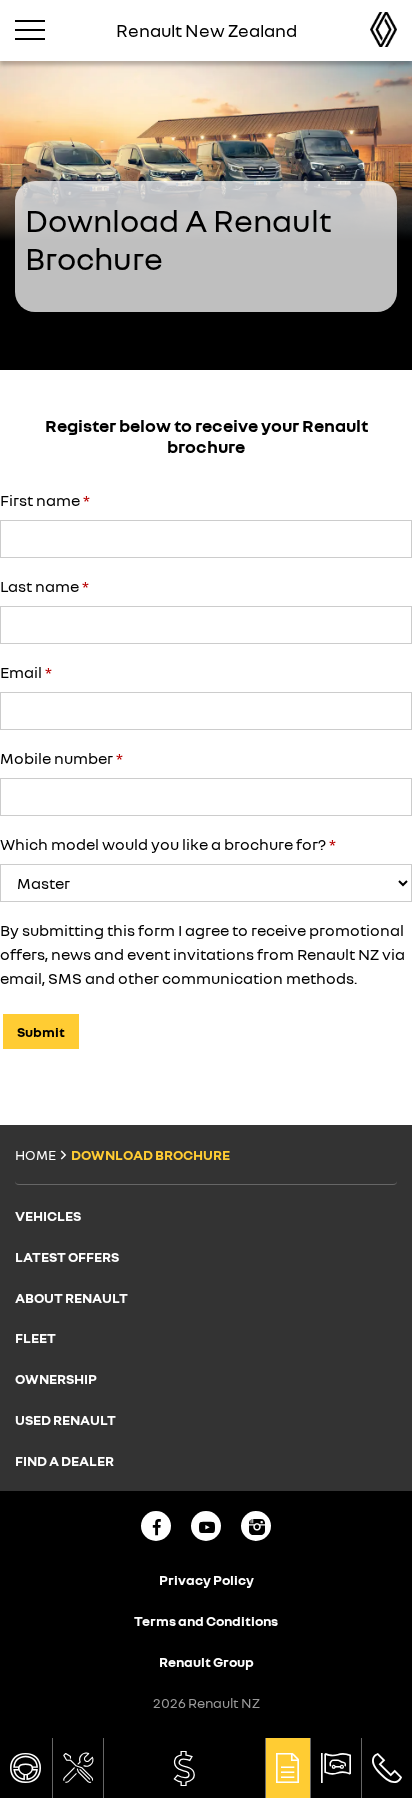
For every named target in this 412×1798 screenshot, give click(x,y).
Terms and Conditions (206, 1620)
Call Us (387, 1768)
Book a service (78, 1768)
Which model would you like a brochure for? (168, 844)
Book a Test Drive (26, 1768)
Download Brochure (288, 1768)
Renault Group (206, 1661)
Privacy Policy (206, 1579)
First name (45, 500)
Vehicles (48, 1215)
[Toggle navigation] (30, 30)
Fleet (35, 1337)
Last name (44, 586)
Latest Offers (67, 1256)
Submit (41, 1031)
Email (26, 672)
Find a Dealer (64, 1460)
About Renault (71, 1297)
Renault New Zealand (369, 29)
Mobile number (61, 758)
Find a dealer (336, 1768)
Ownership (56, 1378)
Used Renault (65, 1419)
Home (35, 1154)
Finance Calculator (184, 1768)
